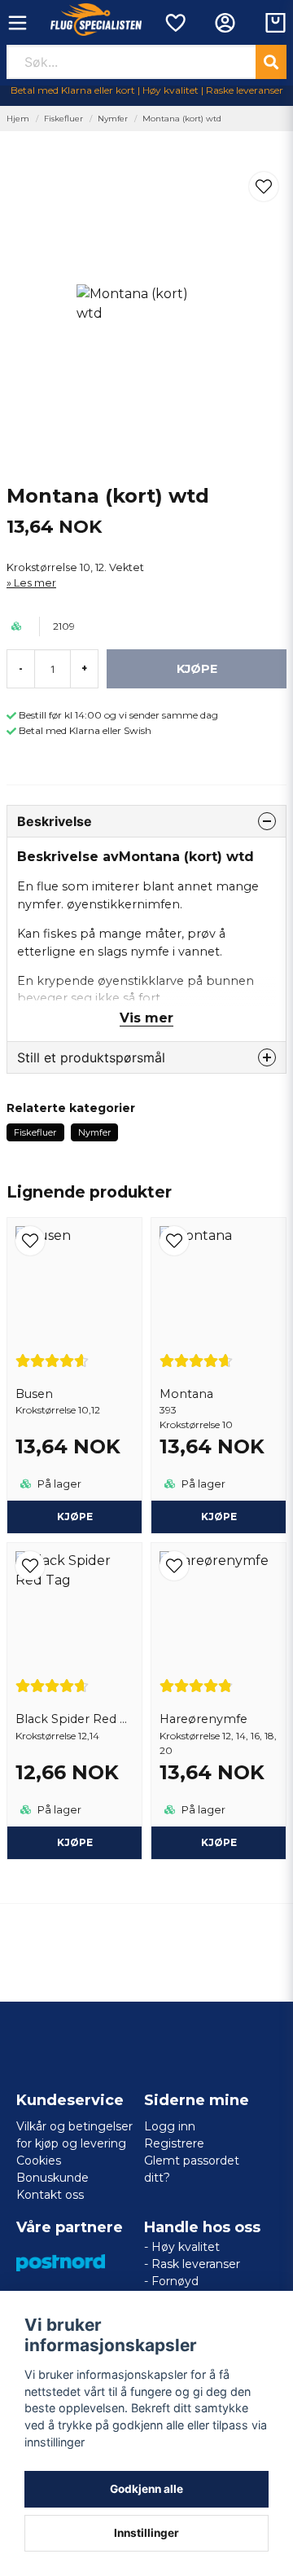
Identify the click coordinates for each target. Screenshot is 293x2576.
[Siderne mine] (225, 23)
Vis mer (146, 1018)
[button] (264, 187)
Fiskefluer (63, 119)
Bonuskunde (52, 2178)
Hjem (18, 119)
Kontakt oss (50, 2195)
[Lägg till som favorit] (175, 23)
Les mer (35, 583)
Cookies (39, 2161)
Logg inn (170, 2126)
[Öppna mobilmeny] (17, 23)
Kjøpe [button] (75, 1517)
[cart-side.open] (276, 23)
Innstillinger (146, 2533)
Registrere (174, 2143)
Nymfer (113, 119)
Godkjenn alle (146, 2489)
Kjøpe (219, 1517)
